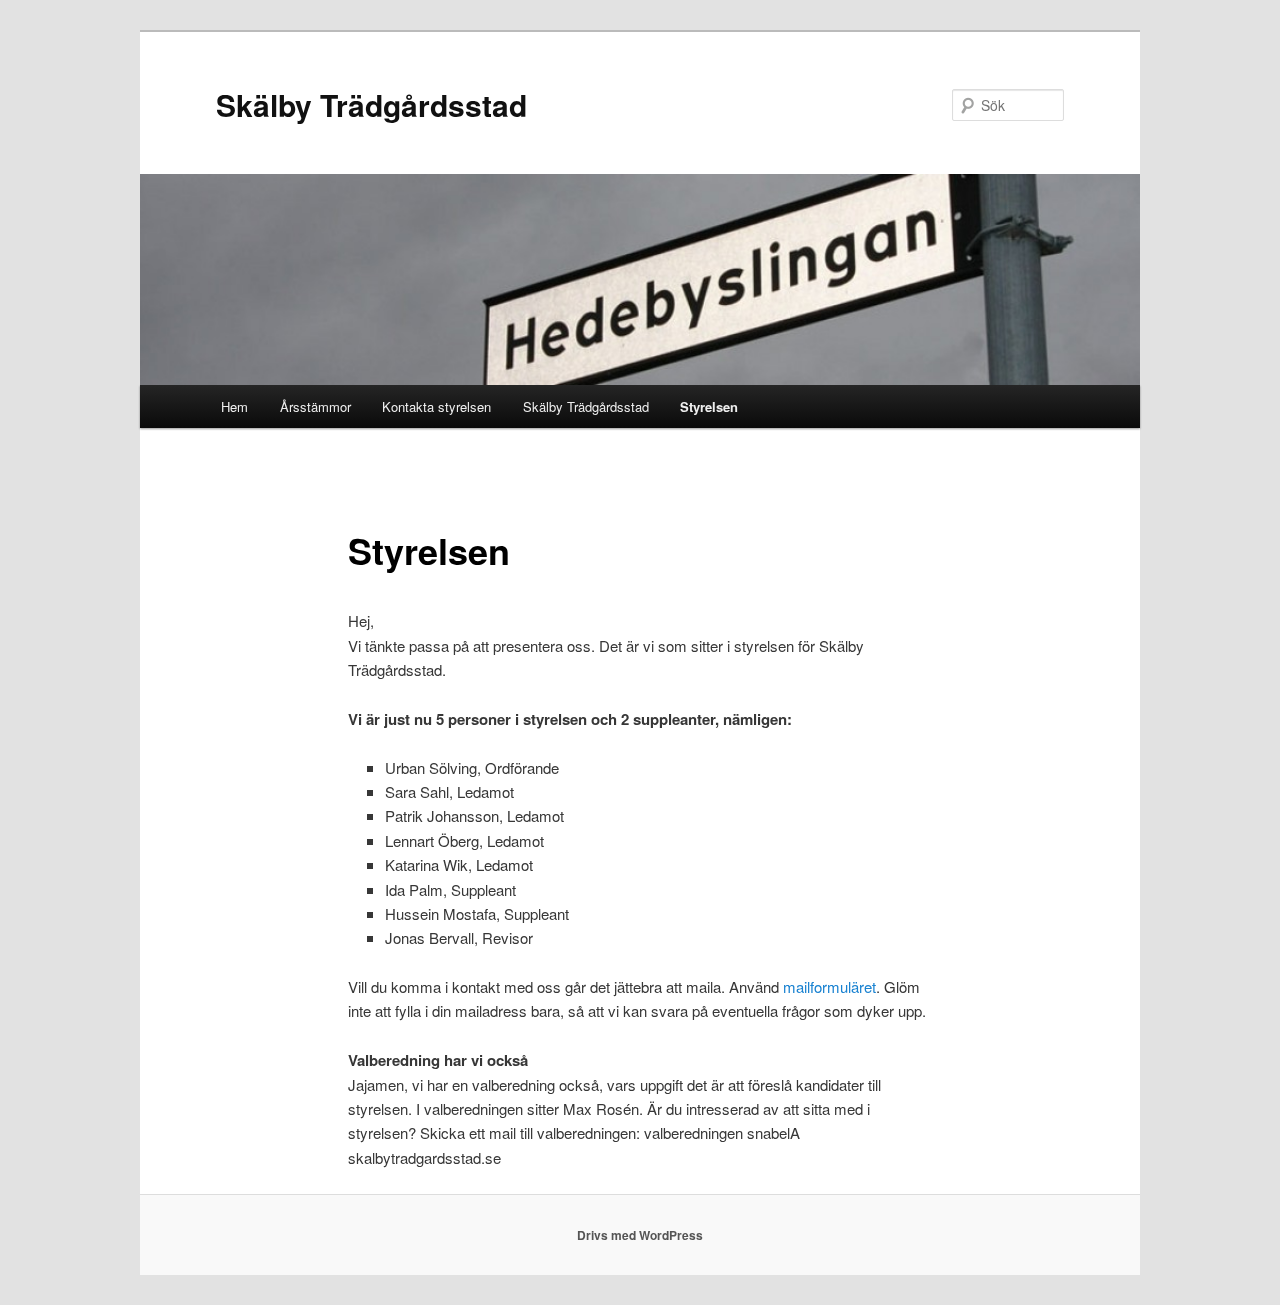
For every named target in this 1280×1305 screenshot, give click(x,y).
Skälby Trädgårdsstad (371, 104)
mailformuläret (829, 986)
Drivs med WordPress (640, 1235)
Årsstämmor (315, 406)
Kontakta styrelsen (436, 406)
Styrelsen (709, 406)
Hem (234, 406)
